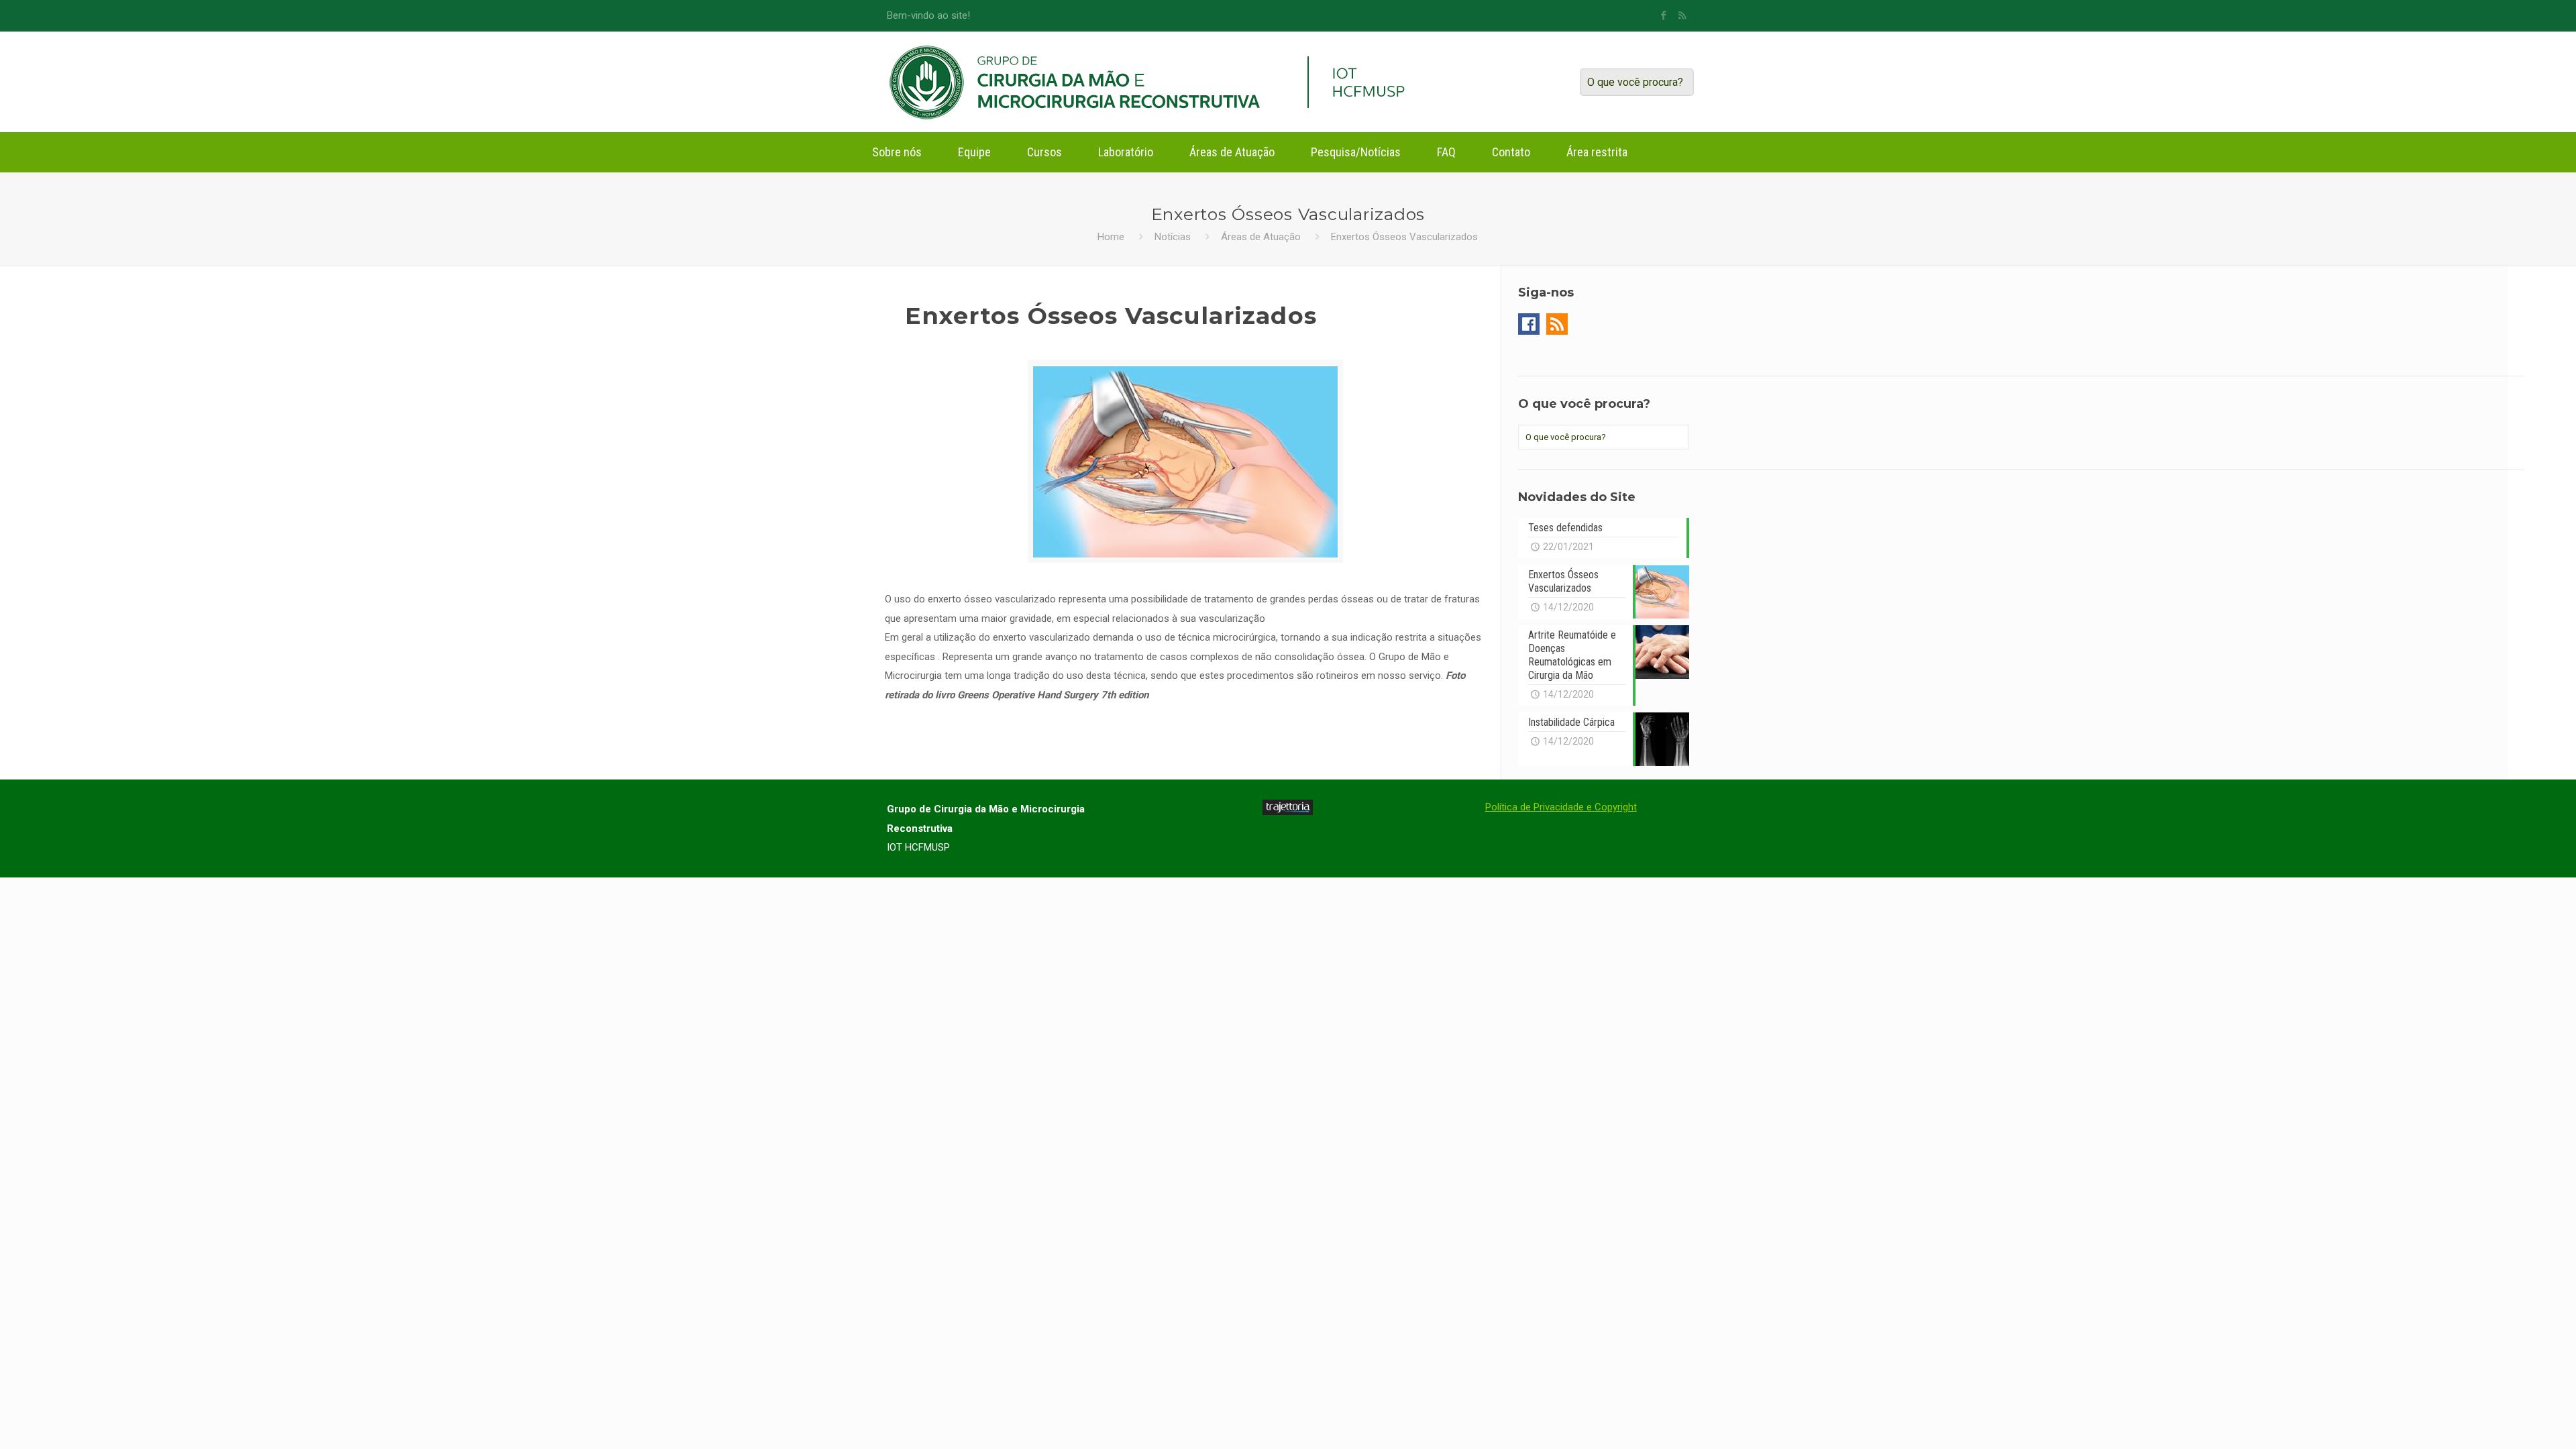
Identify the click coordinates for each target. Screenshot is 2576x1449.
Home (1111, 237)
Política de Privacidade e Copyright (1561, 807)
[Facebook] (1664, 15)
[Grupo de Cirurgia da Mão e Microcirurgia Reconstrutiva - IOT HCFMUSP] (1088, 82)
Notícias (1173, 237)
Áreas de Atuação (1261, 237)
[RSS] (1682, 15)
